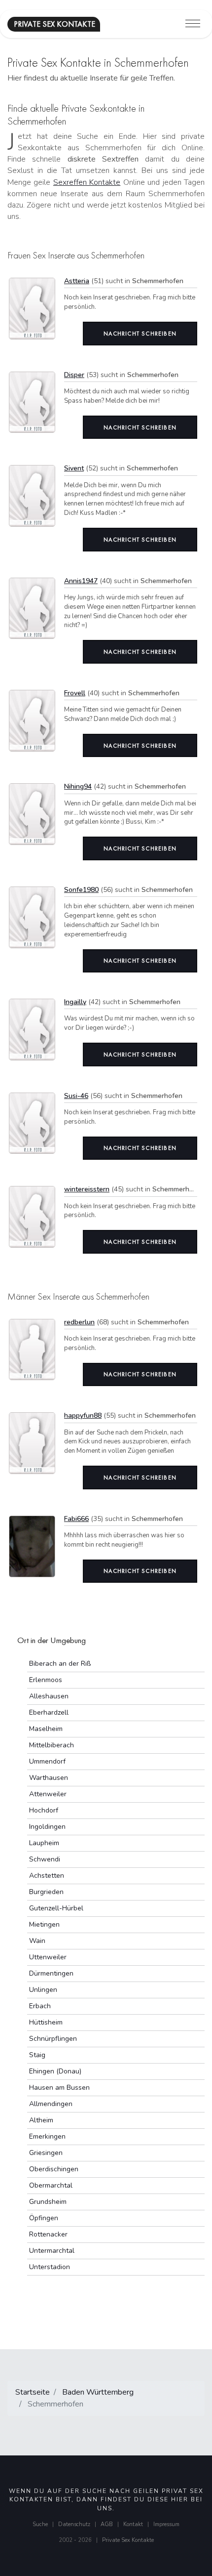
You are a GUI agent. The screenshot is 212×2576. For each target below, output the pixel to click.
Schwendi (45, 1859)
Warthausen (49, 1778)
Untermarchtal (52, 2251)
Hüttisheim (46, 2022)
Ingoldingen (47, 1827)
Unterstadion (50, 2267)
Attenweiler (48, 1794)
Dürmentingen (51, 1973)
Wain (37, 1941)
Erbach (40, 2006)
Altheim (41, 2120)
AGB (107, 2524)
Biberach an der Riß (60, 1664)
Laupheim (44, 1843)
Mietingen (44, 1924)
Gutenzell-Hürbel (56, 1908)
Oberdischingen (54, 2169)
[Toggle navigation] (193, 24)
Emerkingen (47, 2136)
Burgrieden (46, 1892)
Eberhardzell (49, 1712)
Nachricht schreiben (140, 334)
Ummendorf (47, 1761)
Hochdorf (44, 1810)
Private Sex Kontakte (128, 2540)
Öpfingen (44, 2218)
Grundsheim (48, 2202)
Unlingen (43, 1990)
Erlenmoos (46, 1680)
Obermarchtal (51, 2185)
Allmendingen (51, 2104)
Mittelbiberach (52, 1745)
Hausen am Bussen (59, 2088)
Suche (40, 2524)
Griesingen (46, 2153)
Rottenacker (48, 2234)
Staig (37, 2055)
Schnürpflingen (53, 2039)
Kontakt (133, 2524)
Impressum (166, 2524)
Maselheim (46, 1729)
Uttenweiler (48, 1957)
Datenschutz (74, 2524)
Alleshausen (49, 1696)
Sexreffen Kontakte (87, 182)
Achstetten (47, 1876)
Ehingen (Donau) (55, 2071)
